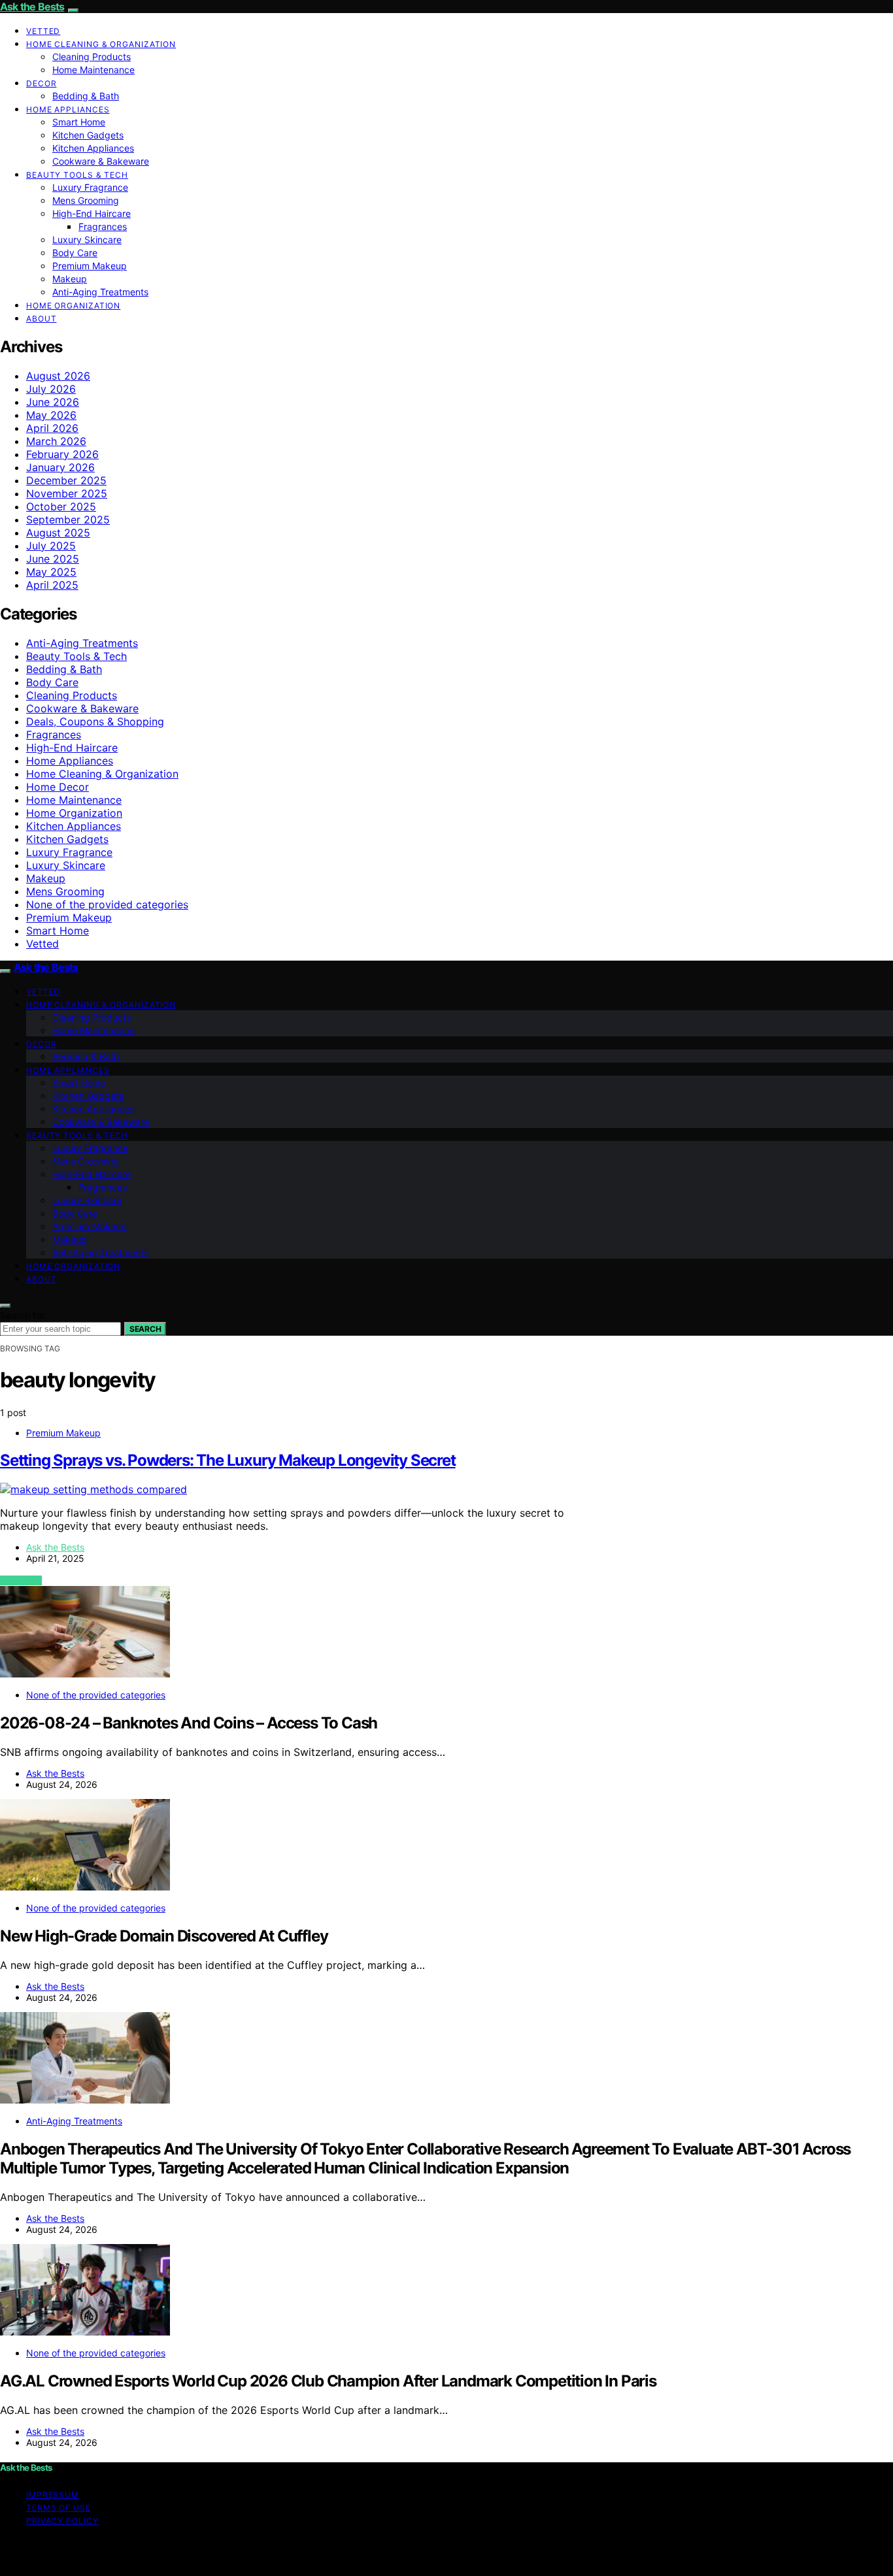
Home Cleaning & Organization (101, 44)
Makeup (70, 279)
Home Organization (73, 305)
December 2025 (66, 480)
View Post (21, 1580)
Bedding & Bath (86, 96)
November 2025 (67, 493)
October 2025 (61, 506)
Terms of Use (59, 2508)
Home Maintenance (93, 70)
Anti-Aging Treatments (100, 292)
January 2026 (60, 467)
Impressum (53, 2495)
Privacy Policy (62, 2521)
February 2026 (62, 454)
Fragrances (103, 226)
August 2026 (58, 376)
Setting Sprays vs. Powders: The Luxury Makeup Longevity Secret (228, 1460)
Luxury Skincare (87, 239)
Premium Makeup (90, 266)
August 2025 (58, 533)
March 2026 (56, 441)
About (42, 319)
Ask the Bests (32, 7)
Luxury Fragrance (90, 187)
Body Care (75, 253)
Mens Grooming (86, 200)
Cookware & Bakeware (101, 161)
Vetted (43, 31)
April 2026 (52, 428)
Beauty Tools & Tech (77, 175)
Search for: (24, 1315)
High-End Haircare (92, 213)
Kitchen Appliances (93, 148)
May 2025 (51, 572)
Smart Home (79, 122)
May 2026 (51, 415)
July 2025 (51, 546)
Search (145, 1329)
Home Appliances (68, 109)
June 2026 (53, 402)
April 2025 (52, 585)
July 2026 (51, 389)
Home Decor (58, 787)
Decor (42, 83)
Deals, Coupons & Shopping (95, 721)
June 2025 (53, 559)
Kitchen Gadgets (88, 135)
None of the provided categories (107, 904)
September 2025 (68, 520)
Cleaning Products (92, 57)
